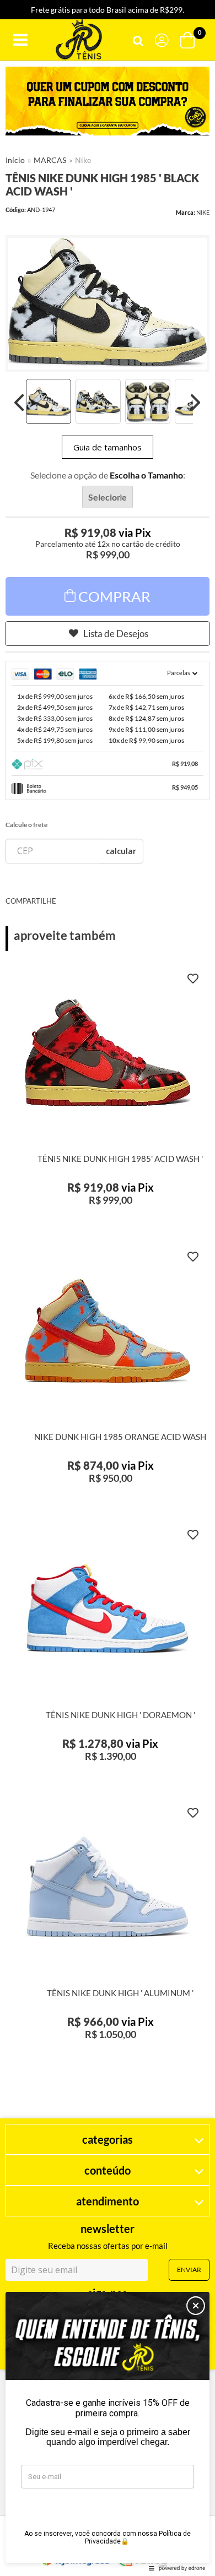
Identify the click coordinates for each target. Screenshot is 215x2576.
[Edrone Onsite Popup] (108, 1288)
